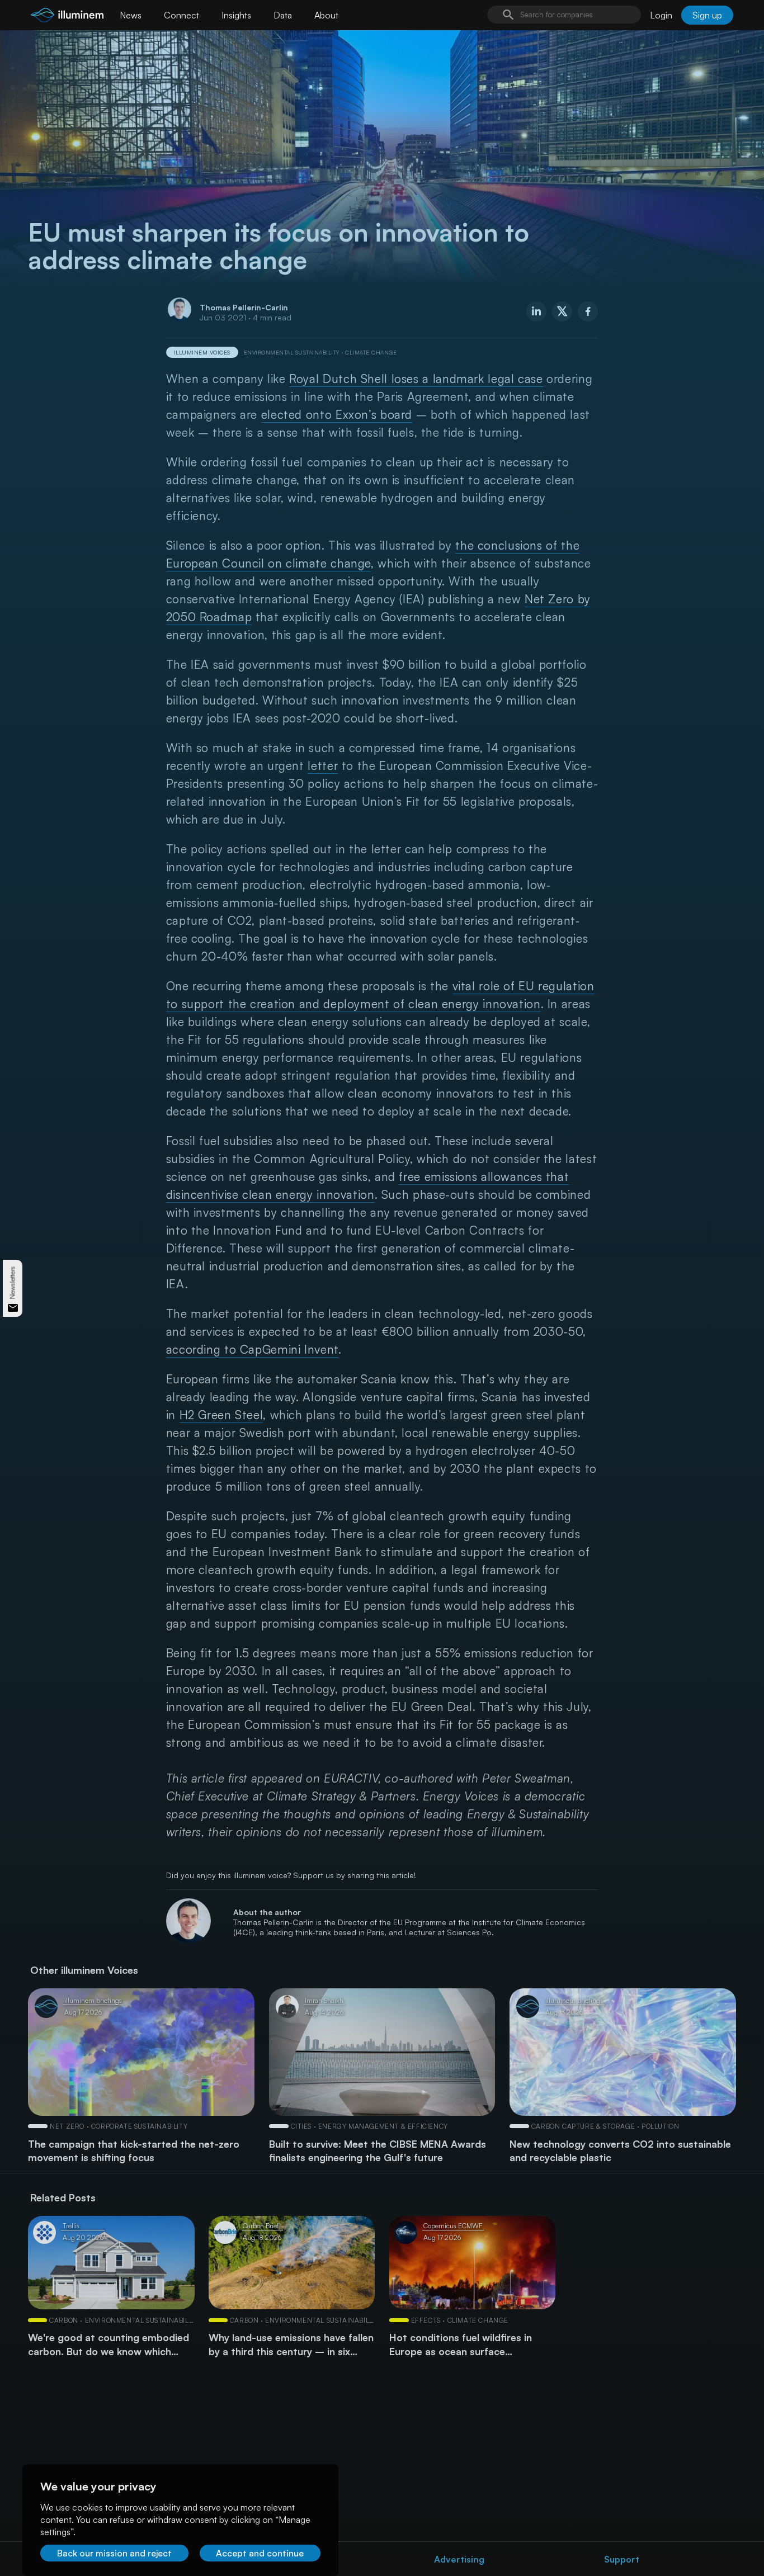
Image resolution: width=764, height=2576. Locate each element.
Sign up (707, 15)
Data (283, 15)
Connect (181, 15)
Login (661, 15)
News (131, 15)
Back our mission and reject (114, 2553)
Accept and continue (260, 2553)
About (326, 15)
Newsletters (13, 1282)
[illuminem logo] (67, 16)
